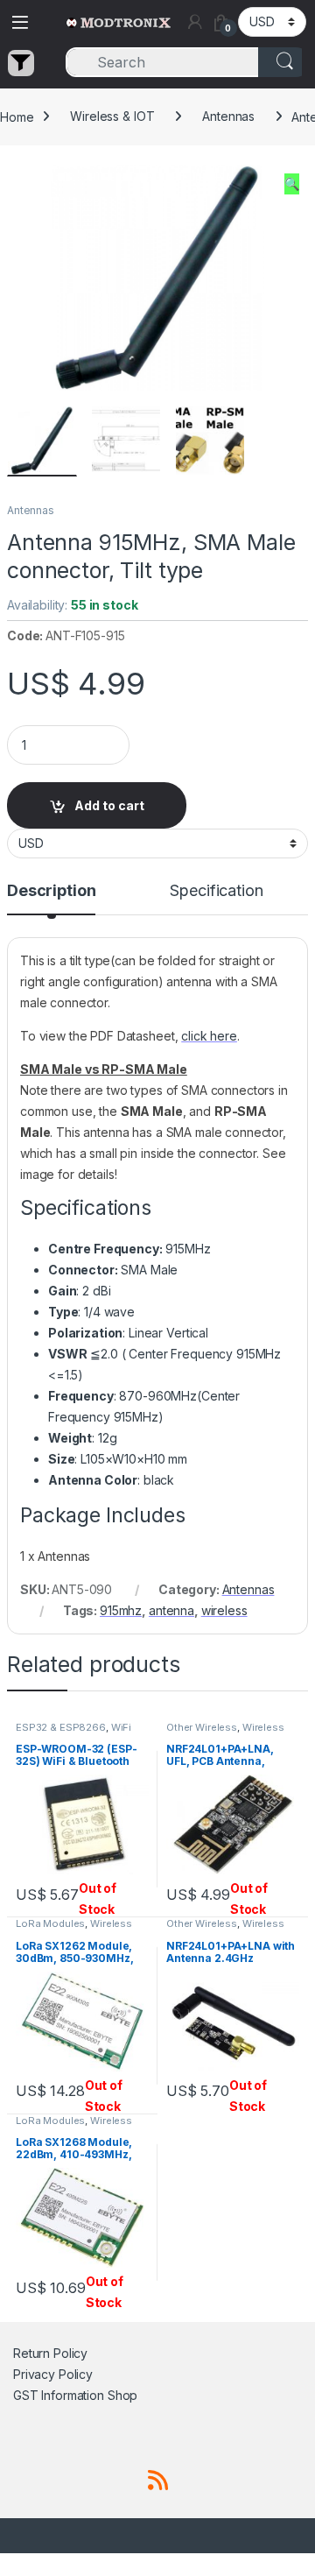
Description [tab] (51, 891)
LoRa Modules (50, 1923)
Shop (122, 2395)
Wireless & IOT (112, 116)
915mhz (121, 1610)
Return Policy (50, 2353)
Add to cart (109, 805)
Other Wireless (202, 1727)
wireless (224, 1610)
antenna (171, 1610)
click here (209, 1036)
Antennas (228, 116)
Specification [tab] (216, 891)
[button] (292, 184)
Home (17, 116)
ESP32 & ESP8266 (61, 1727)
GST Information (59, 2395)
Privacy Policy (53, 2374)
